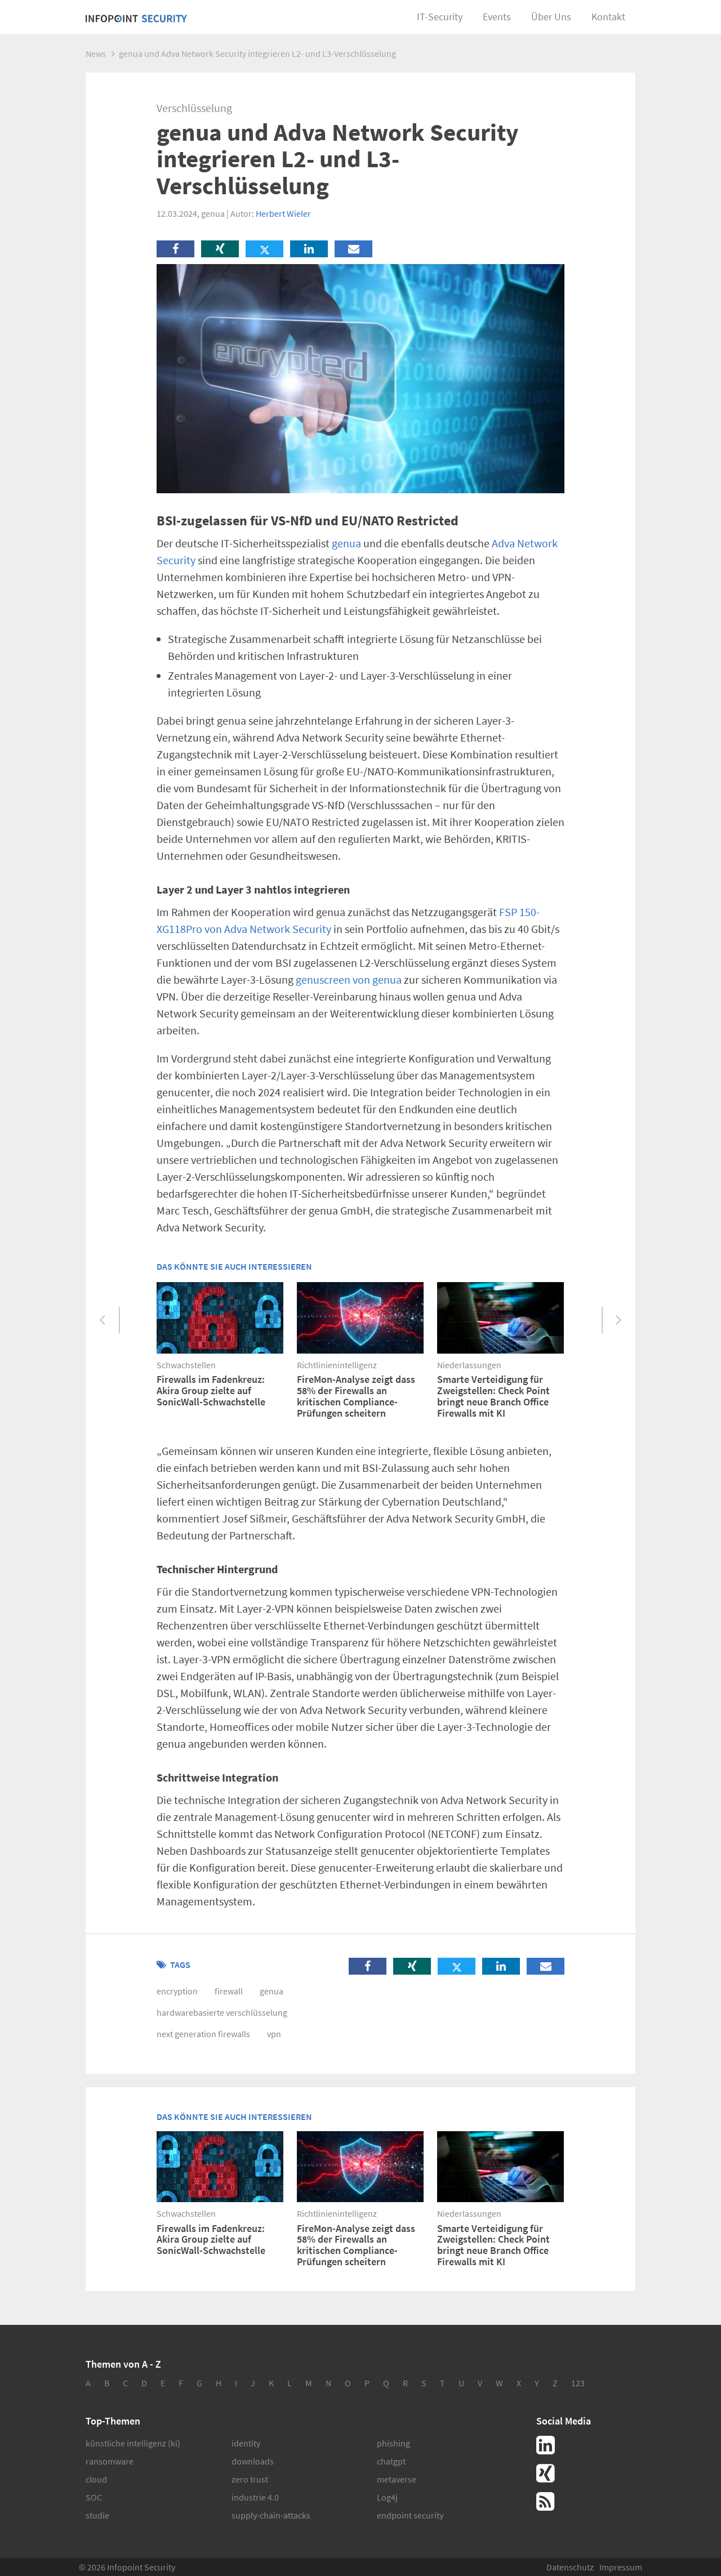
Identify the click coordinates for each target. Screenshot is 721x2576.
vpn (274, 2034)
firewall (229, 1991)
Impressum (621, 2567)
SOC (94, 2497)
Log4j (387, 2497)
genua (346, 543)
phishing (393, 2443)
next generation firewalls (203, 2034)
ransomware (110, 2461)
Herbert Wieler (283, 213)
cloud (96, 2479)
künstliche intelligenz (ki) (133, 2443)
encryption (177, 1991)
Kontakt (608, 17)
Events (497, 17)
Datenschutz (570, 2567)
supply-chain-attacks (271, 2515)
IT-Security (440, 17)
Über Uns (551, 17)
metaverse (397, 2479)
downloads (253, 2461)
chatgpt (391, 2461)
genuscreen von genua (349, 979)
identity (246, 2443)
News (96, 53)
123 (578, 2383)
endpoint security (410, 2515)
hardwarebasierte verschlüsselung (222, 2012)
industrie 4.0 (255, 2497)
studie (97, 2515)
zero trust (250, 2479)
